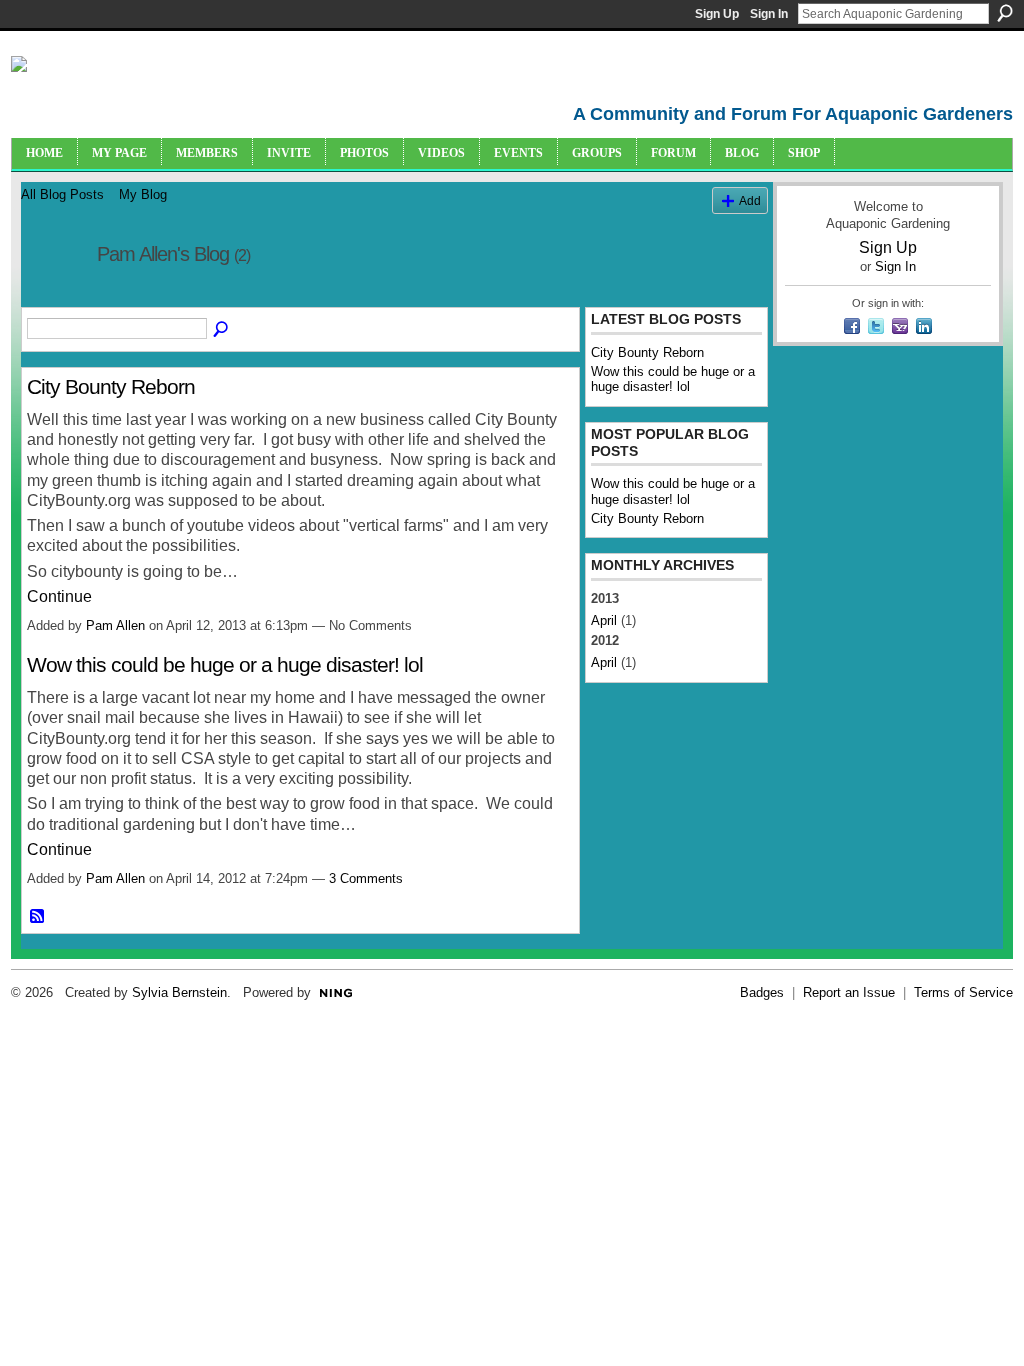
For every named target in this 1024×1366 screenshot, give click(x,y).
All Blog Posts (62, 194)
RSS (38, 917)
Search (1005, 13)
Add (750, 200)
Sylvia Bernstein (179, 992)
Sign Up (717, 14)
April (604, 620)
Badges (762, 992)
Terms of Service (963, 992)
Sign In (769, 14)
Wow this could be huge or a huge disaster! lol (225, 664)
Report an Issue (849, 992)
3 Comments (366, 878)
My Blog (143, 194)
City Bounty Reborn (111, 386)
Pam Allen (115, 625)
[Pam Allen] (53, 297)
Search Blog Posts (222, 330)
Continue (59, 596)
